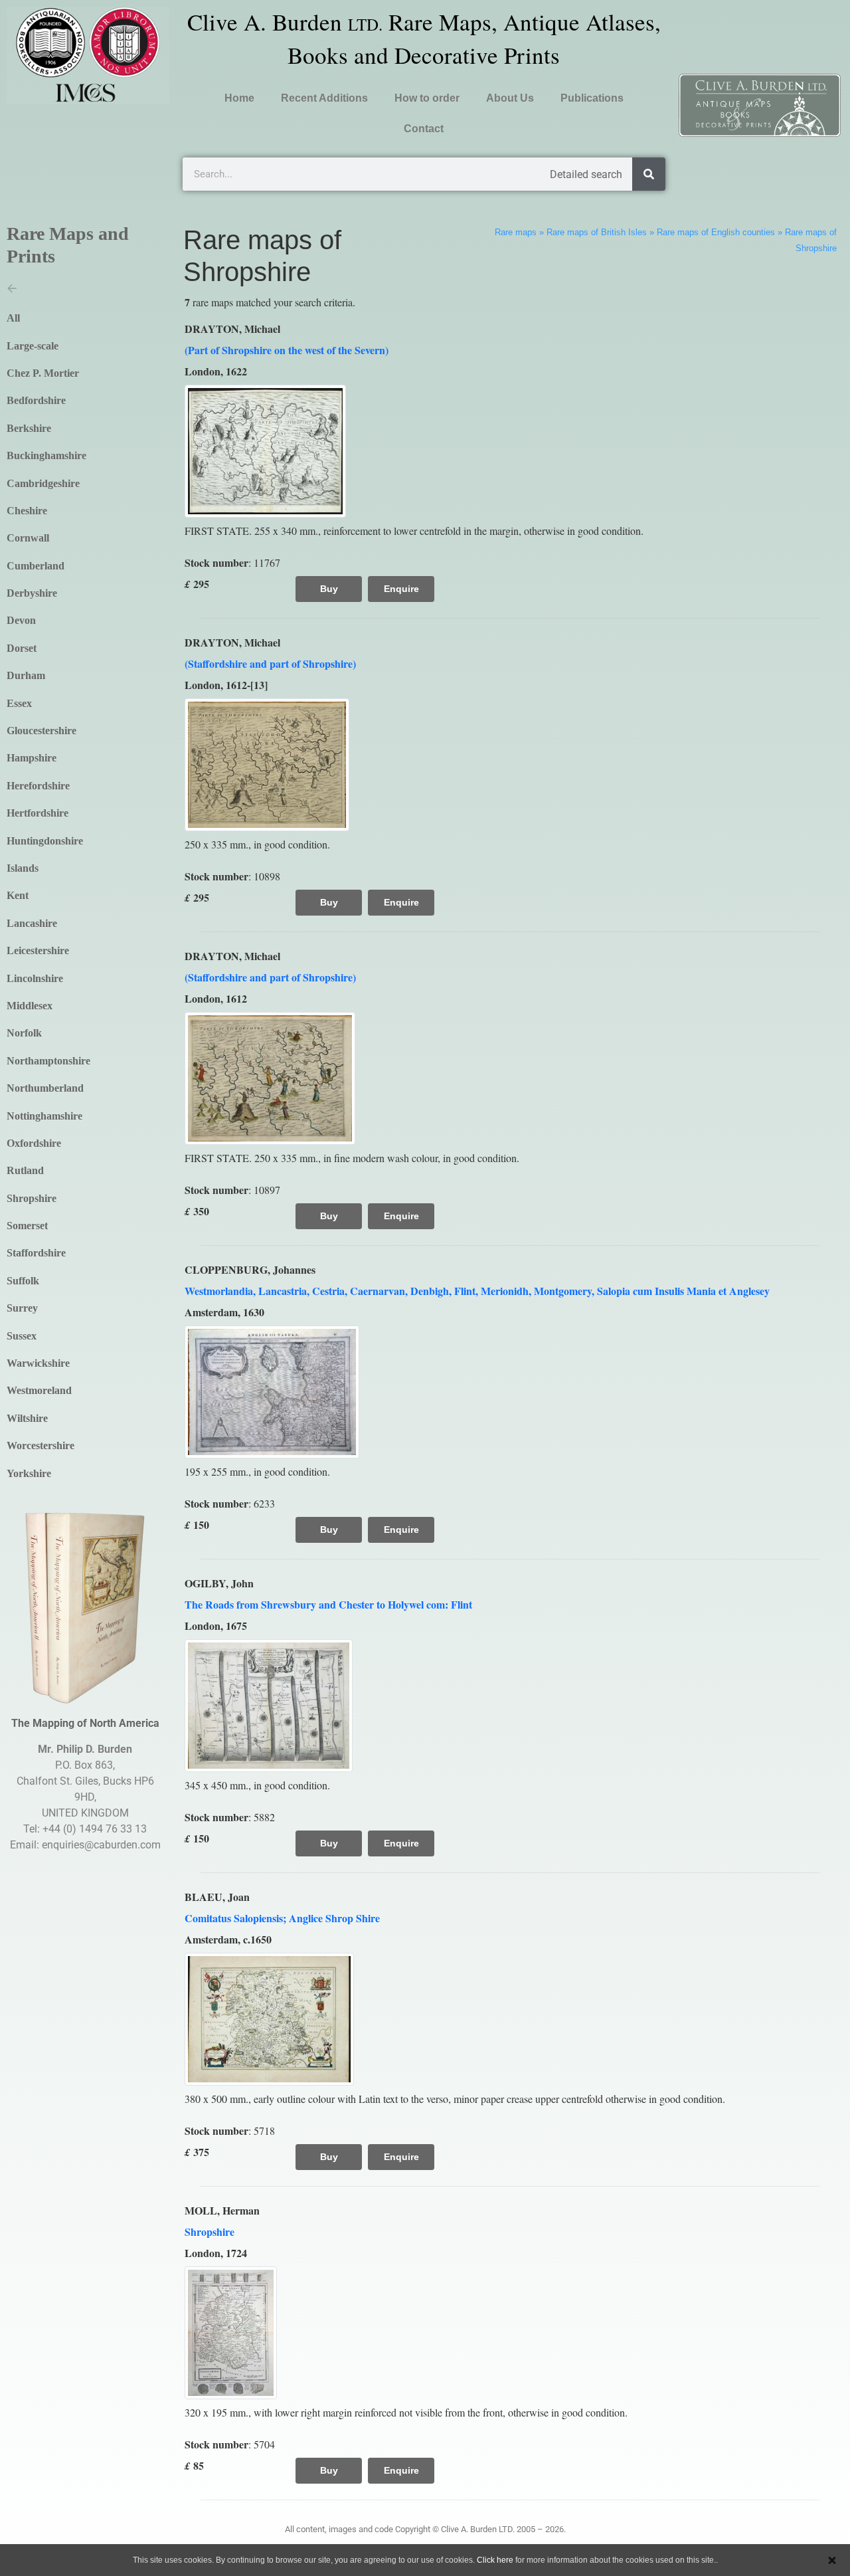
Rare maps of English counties (716, 232)
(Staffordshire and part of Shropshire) (270, 663)
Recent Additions (324, 98)
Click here (495, 2560)
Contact (424, 129)
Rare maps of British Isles (597, 232)
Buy (329, 589)
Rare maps (516, 232)
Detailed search (586, 174)
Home (239, 98)
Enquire (401, 589)
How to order (427, 98)
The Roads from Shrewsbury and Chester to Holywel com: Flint (328, 1604)
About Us (510, 98)
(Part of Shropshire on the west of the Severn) (287, 350)
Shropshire (210, 2231)
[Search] (649, 174)
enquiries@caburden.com (101, 1845)
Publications (592, 98)
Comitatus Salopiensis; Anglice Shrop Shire (282, 1918)
